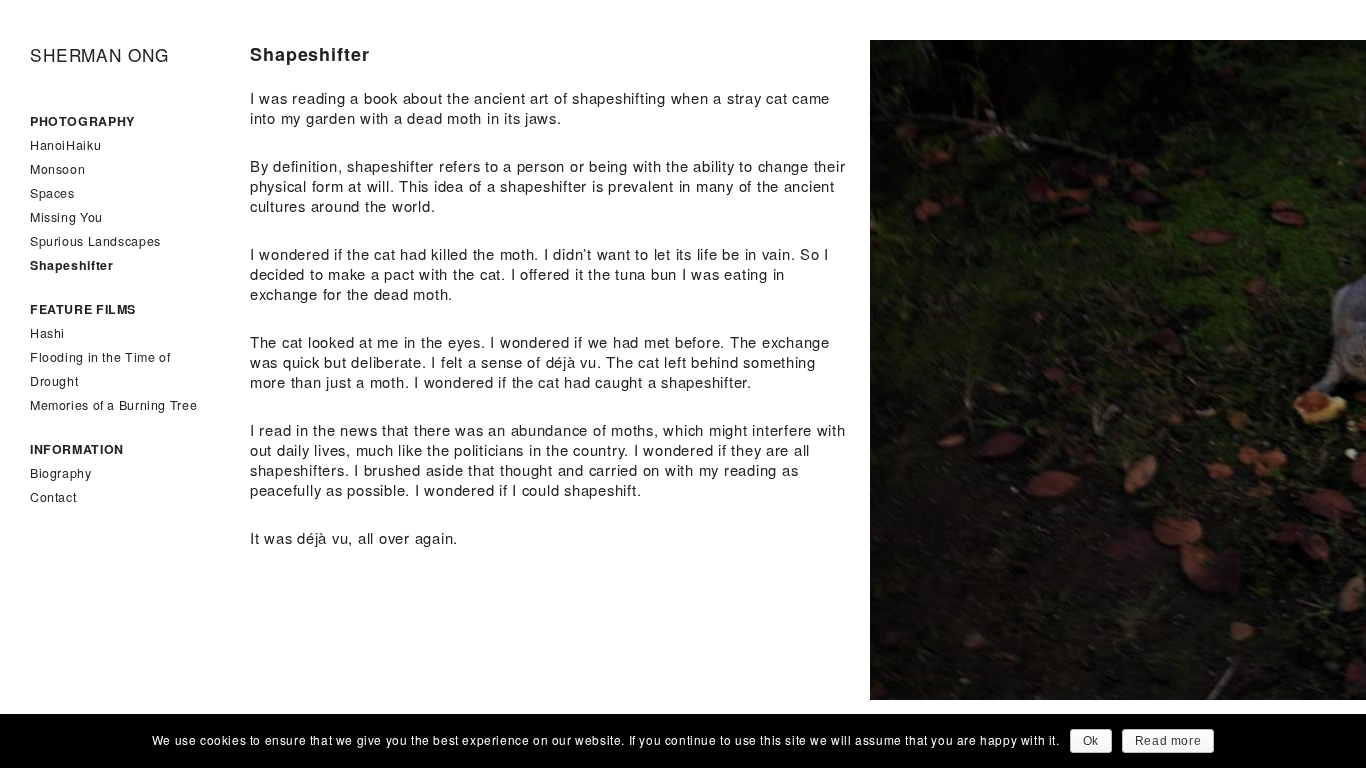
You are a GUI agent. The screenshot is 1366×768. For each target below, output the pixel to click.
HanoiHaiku (65, 145)
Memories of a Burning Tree (113, 405)
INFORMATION (77, 449)
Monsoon (57, 169)
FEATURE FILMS (83, 309)
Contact (53, 497)
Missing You (66, 217)
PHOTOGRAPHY (82, 121)
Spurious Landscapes (95, 241)
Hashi (47, 333)
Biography (61, 473)
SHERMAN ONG (99, 54)
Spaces (52, 193)
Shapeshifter (72, 265)
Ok (1091, 741)
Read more (1168, 741)
